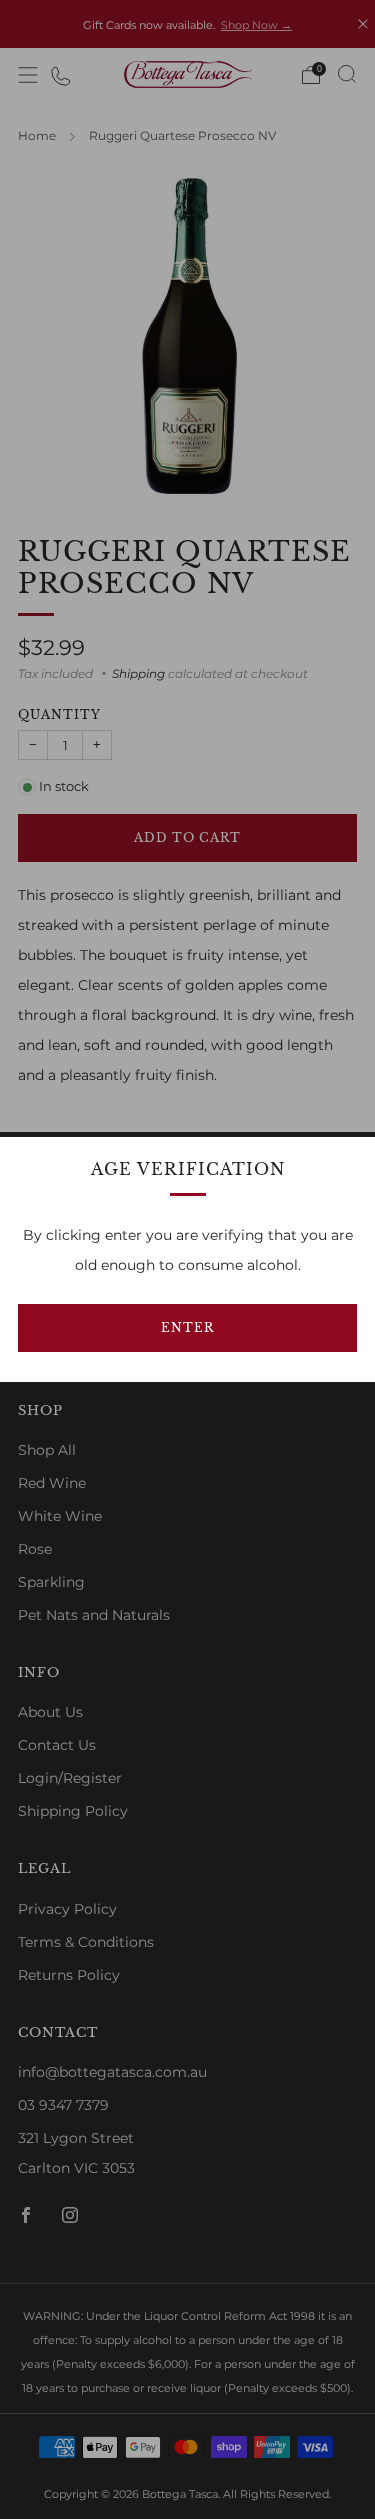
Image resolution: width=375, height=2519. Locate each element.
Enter (187, 1327)
